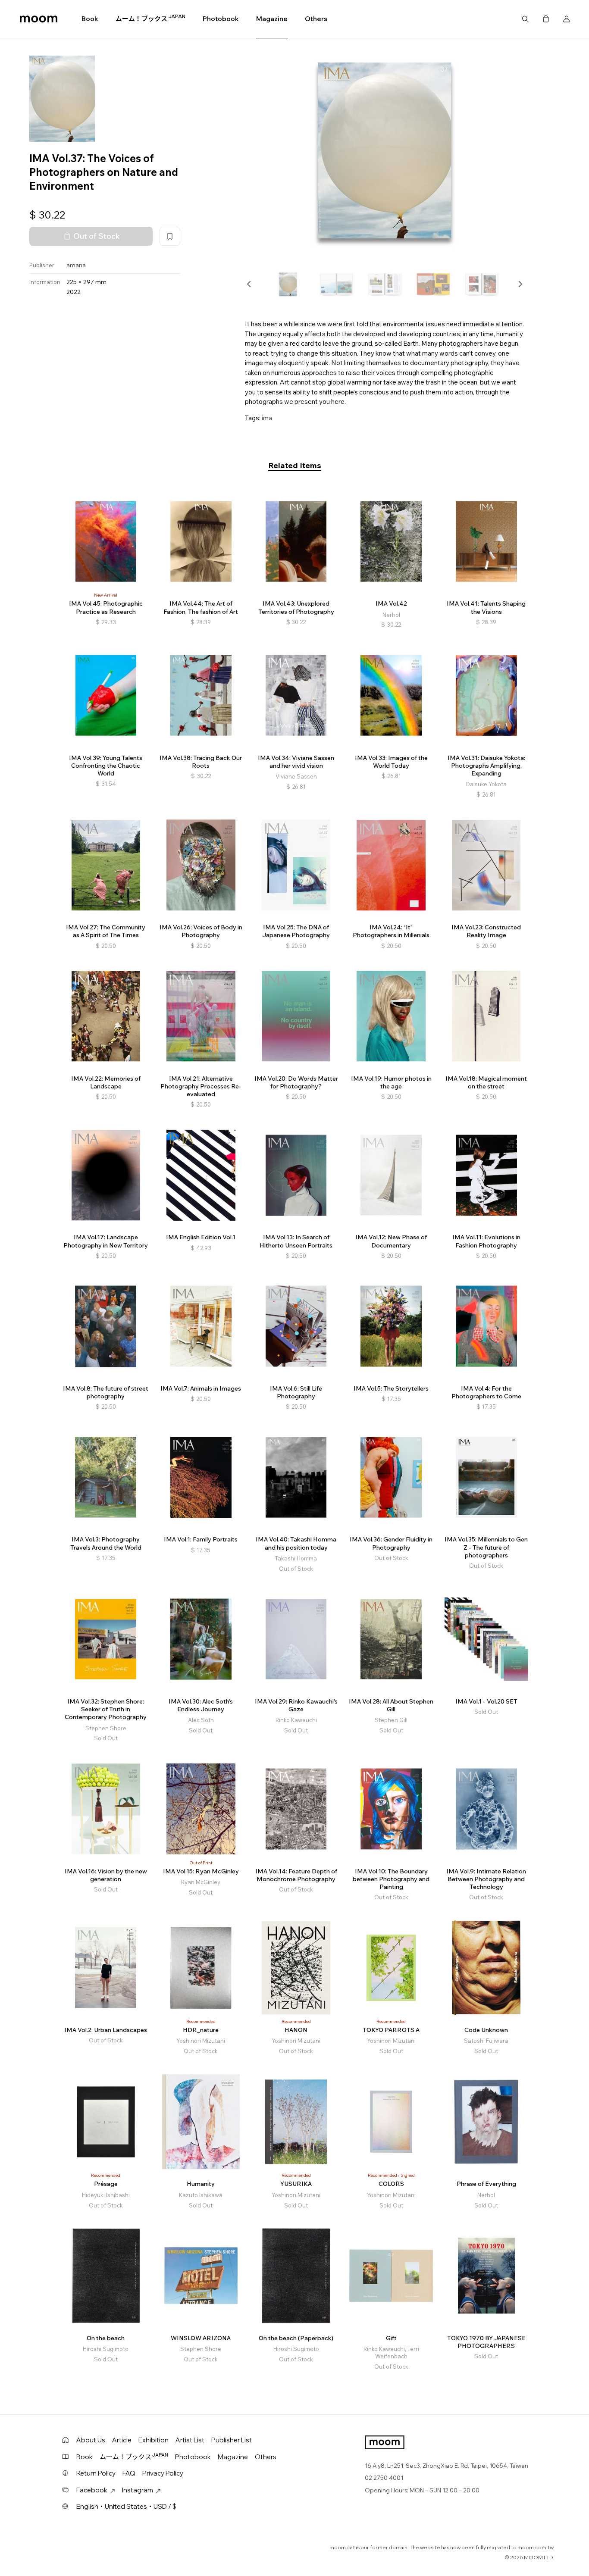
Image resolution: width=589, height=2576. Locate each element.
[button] (249, 284)
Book (90, 19)
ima (267, 418)
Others (316, 19)
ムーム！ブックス (150, 19)
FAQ (129, 2473)
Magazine (272, 19)
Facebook (92, 2490)
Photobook (221, 19)
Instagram (138, 2490)
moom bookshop (39, 19)
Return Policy (96, 2473)
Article (122, 2440)
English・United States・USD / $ (126, 2506)
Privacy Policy (163, 2473)
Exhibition (154, 2440)
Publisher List (232, 2440)
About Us (91, 2440)
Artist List (190, 2440)
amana (76, 265)
